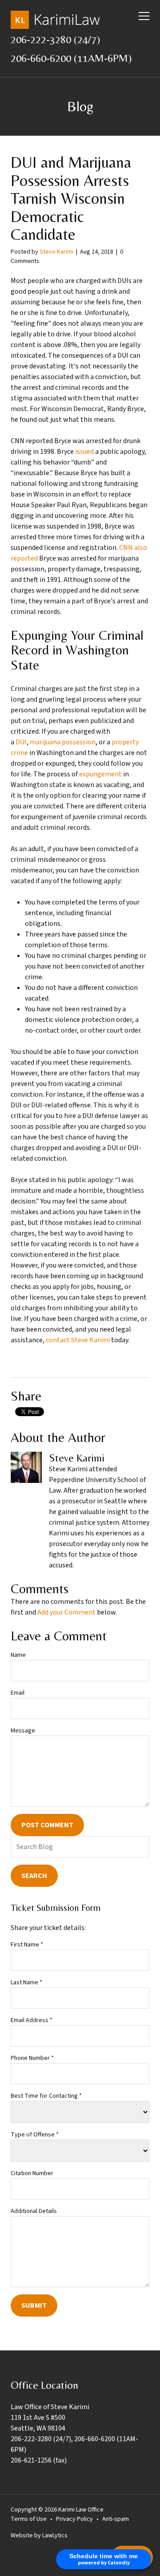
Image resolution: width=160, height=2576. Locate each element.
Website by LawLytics (39, 2536)
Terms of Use (29, 2519)
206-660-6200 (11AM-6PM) (71, 58)
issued (84, 452)
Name (18, 1655)
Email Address (32, 2020)
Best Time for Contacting (46, 2096)
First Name (27, 1945)
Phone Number (32, 2058)
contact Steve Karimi (78, 1340)
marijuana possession (63, 742)
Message (23, 1731)
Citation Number (32, 2173)
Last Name (26, 1982)
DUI (21, 742)
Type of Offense (35, 2135)
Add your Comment (66, 1612)
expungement (100, 774)
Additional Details (34, 2211)
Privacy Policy (74, 2519)
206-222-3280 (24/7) (55, 39)
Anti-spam (116, 2519)
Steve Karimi (56, 252)
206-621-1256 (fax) (39, 2460)
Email (18, 1693)
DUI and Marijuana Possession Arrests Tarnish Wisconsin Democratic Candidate (71, 198)
